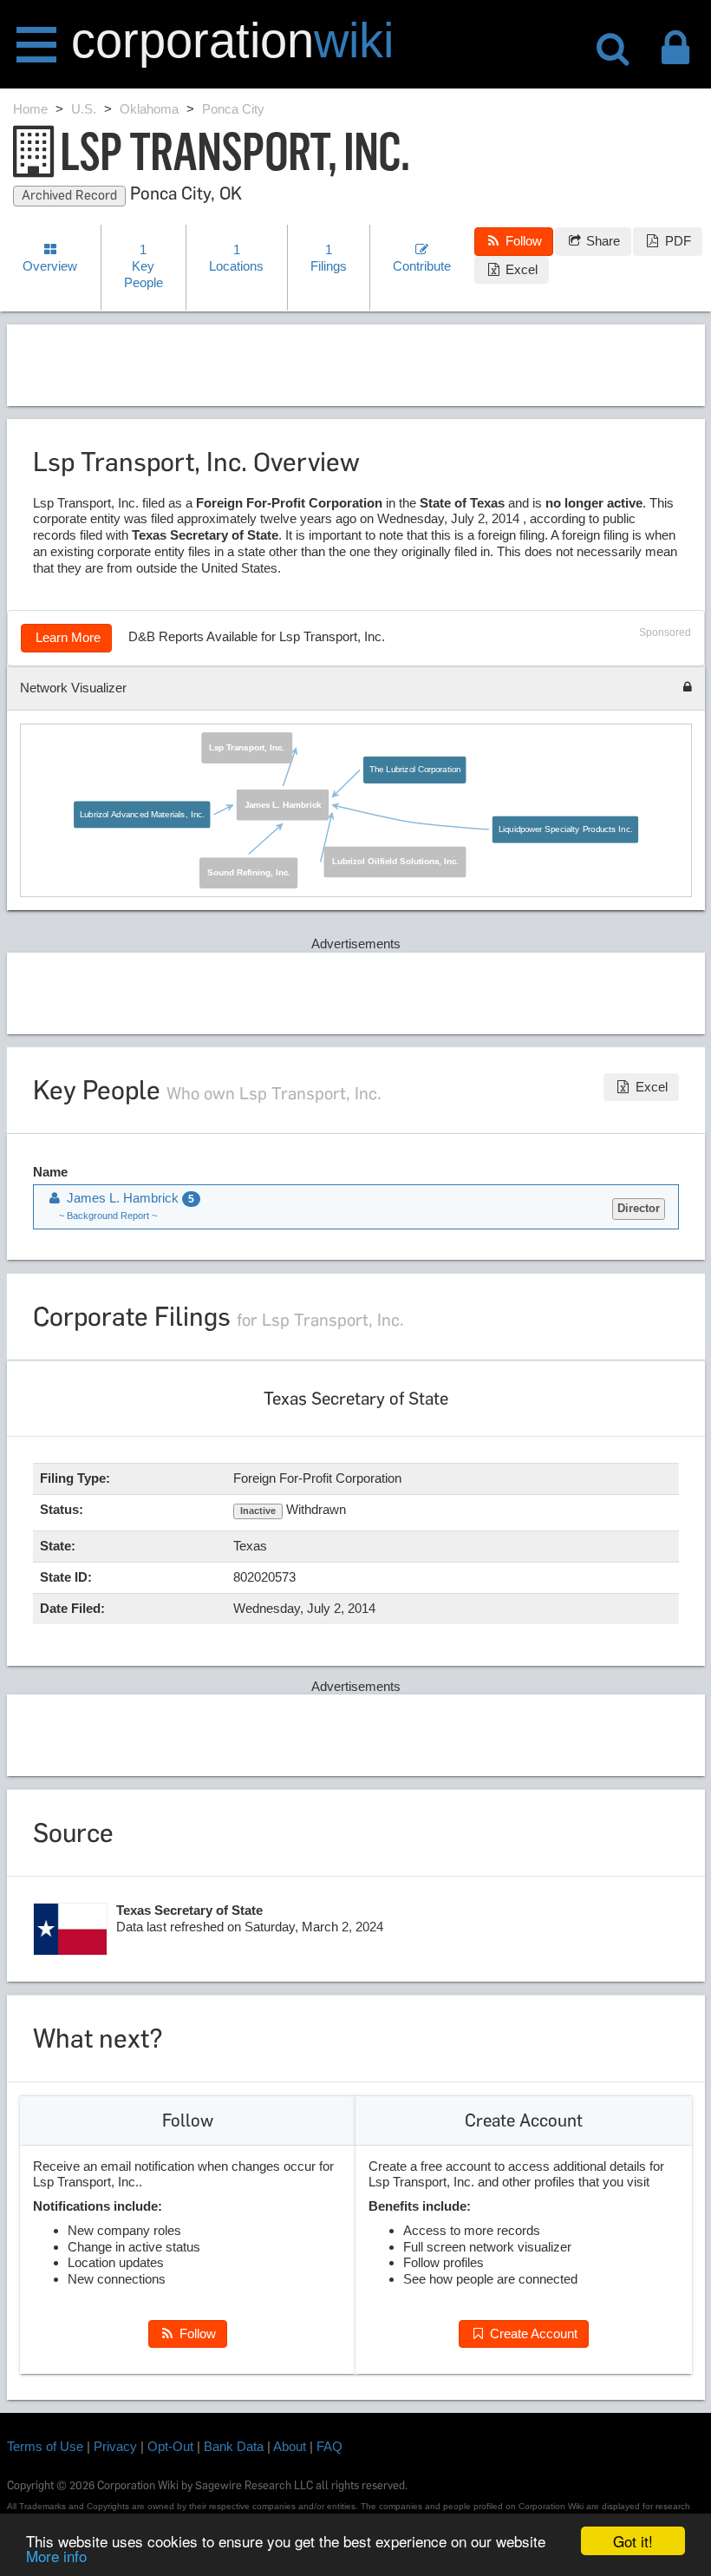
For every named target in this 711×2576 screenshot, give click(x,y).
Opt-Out (170, 2446)
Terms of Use (45, 2446)
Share (601, 241)
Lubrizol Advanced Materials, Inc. (142, 814)
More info (56, 2556)
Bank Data (234, 2446)
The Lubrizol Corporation (415, 770)
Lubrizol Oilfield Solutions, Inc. (395, 862)
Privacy (115, 2446)
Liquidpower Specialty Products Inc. (566, 829)
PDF (676, 241)
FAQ (329, 2446)
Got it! (633, 2541)
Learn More (66, 637)
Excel (520, 269)
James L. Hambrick (283, 805)
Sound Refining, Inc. (249, 873)
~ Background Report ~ (108, 1216)
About (290, 2446)
